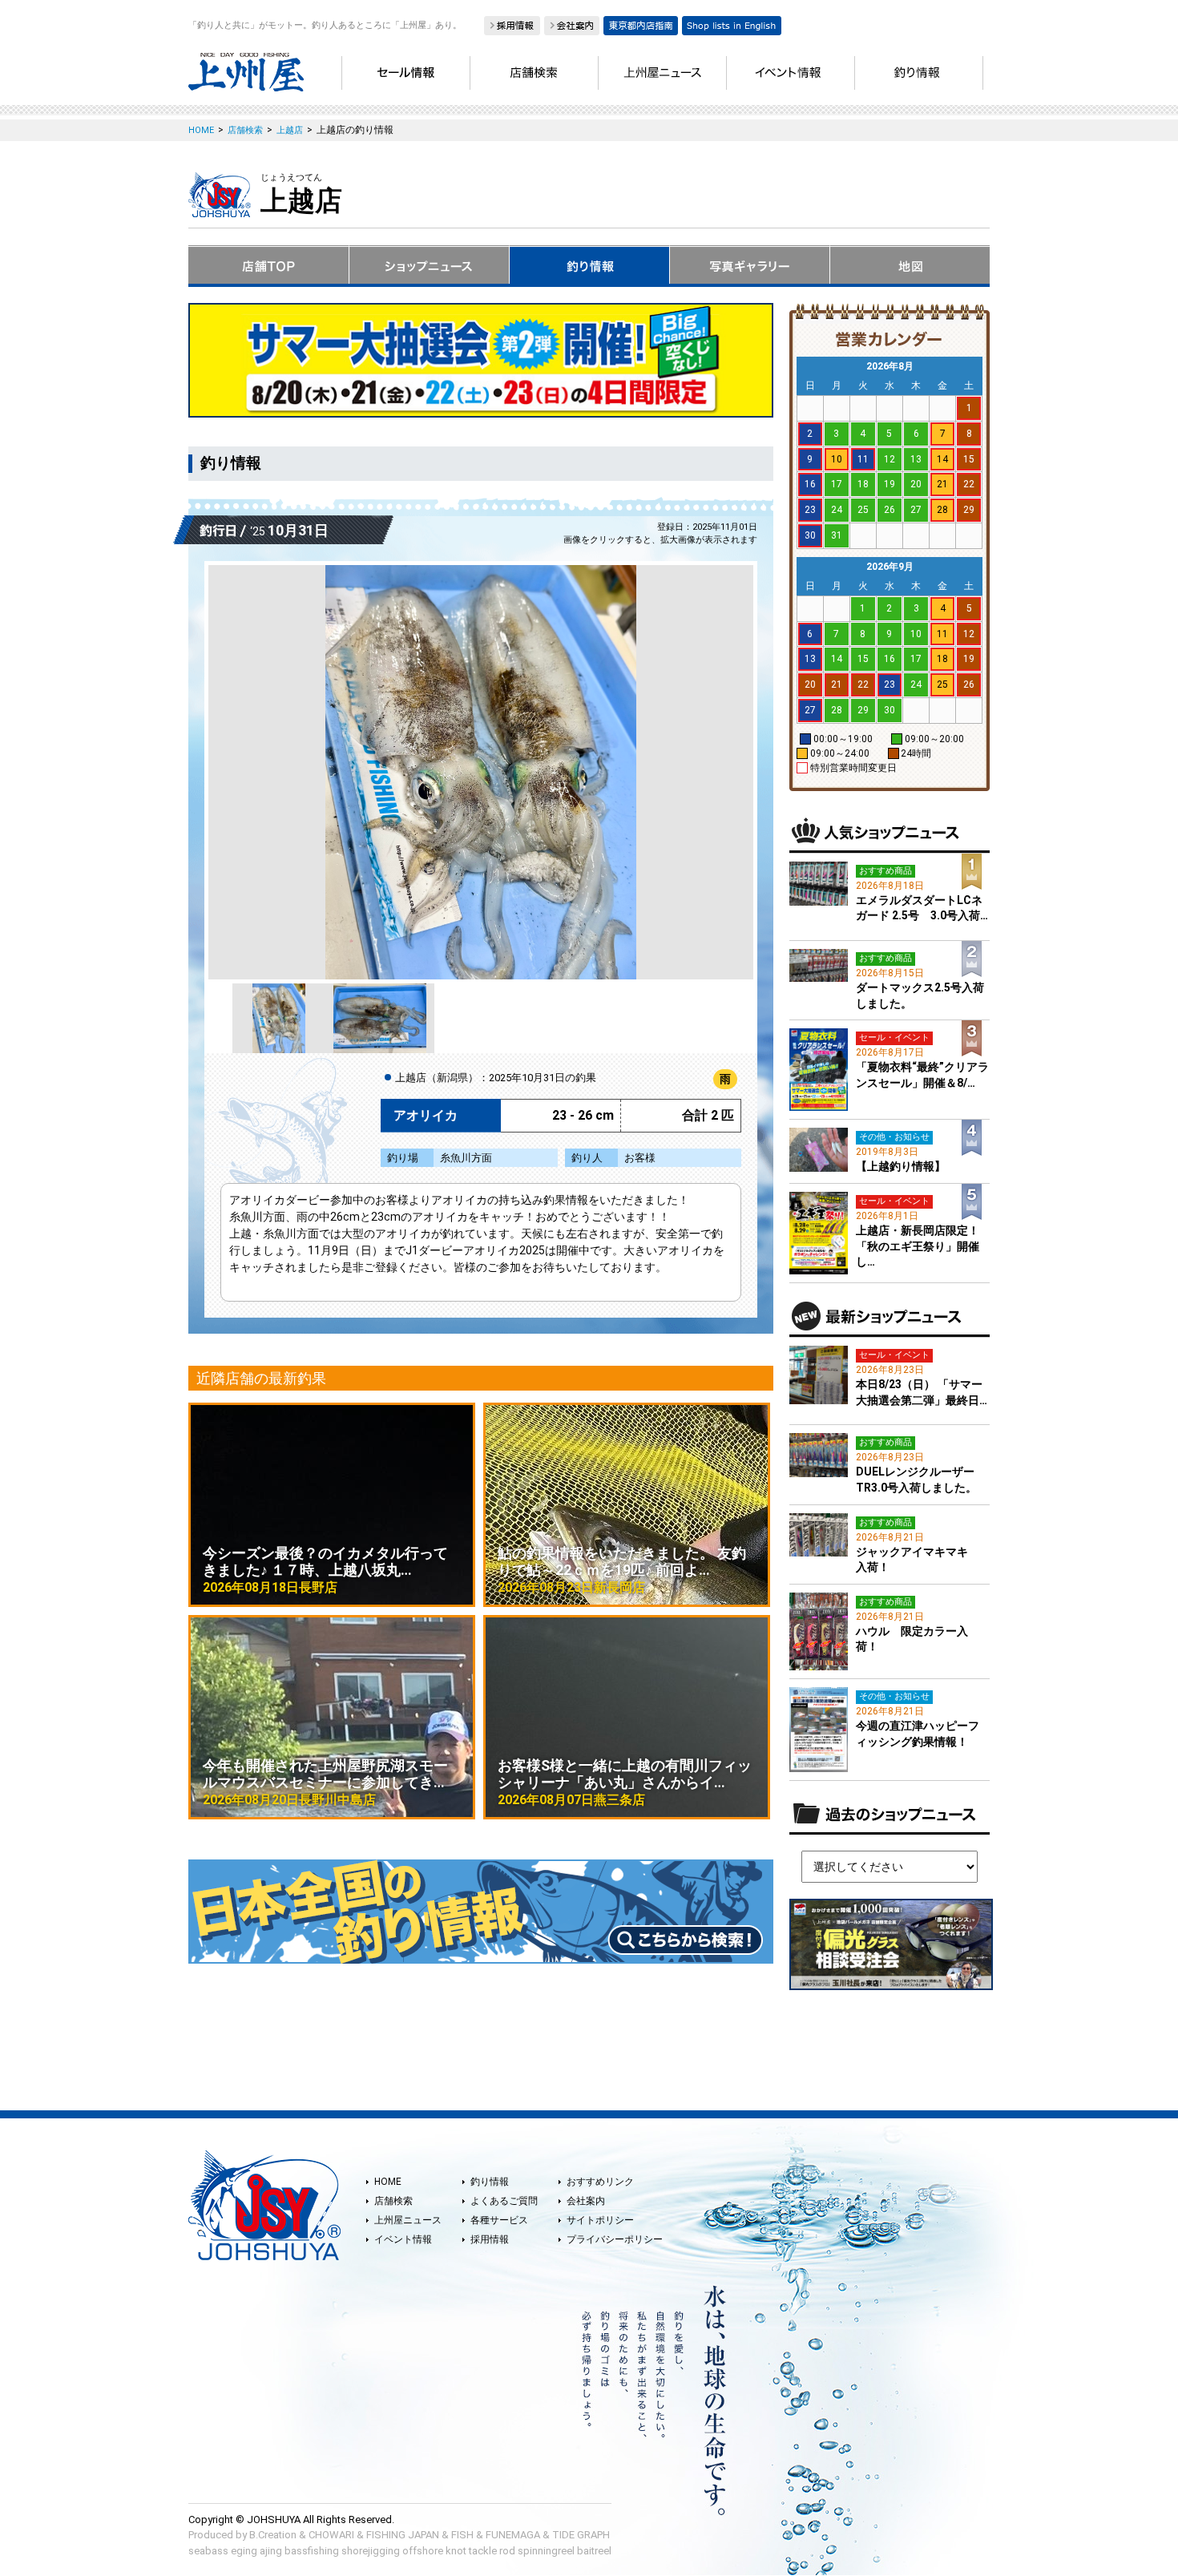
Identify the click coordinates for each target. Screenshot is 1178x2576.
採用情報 (490, 2239)
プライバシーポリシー (615, 2239)
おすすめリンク (600, 2182)
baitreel (594, 2551)
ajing (271, 2551)
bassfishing (312, 2551)
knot (456, 2551)
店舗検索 (393, 2201)
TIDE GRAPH (581, 2535)
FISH (462, 2535)
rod (507, 2551)
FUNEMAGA (513, 2535)
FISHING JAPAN (403, 2535)
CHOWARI (331, 2535)
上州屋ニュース (408, 2220)
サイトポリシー (600, 2220)
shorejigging (371, 2551)
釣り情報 (490, 2182)
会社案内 (586, 2201)
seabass (208, 2551)
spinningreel (546, 2551)
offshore (423, 2551)
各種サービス (499, 2220)
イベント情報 (403, 2239)
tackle (483, 2551)
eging (244, 2551)
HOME (388, 2182)
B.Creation (273, 2535)
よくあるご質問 (504, 2201)
